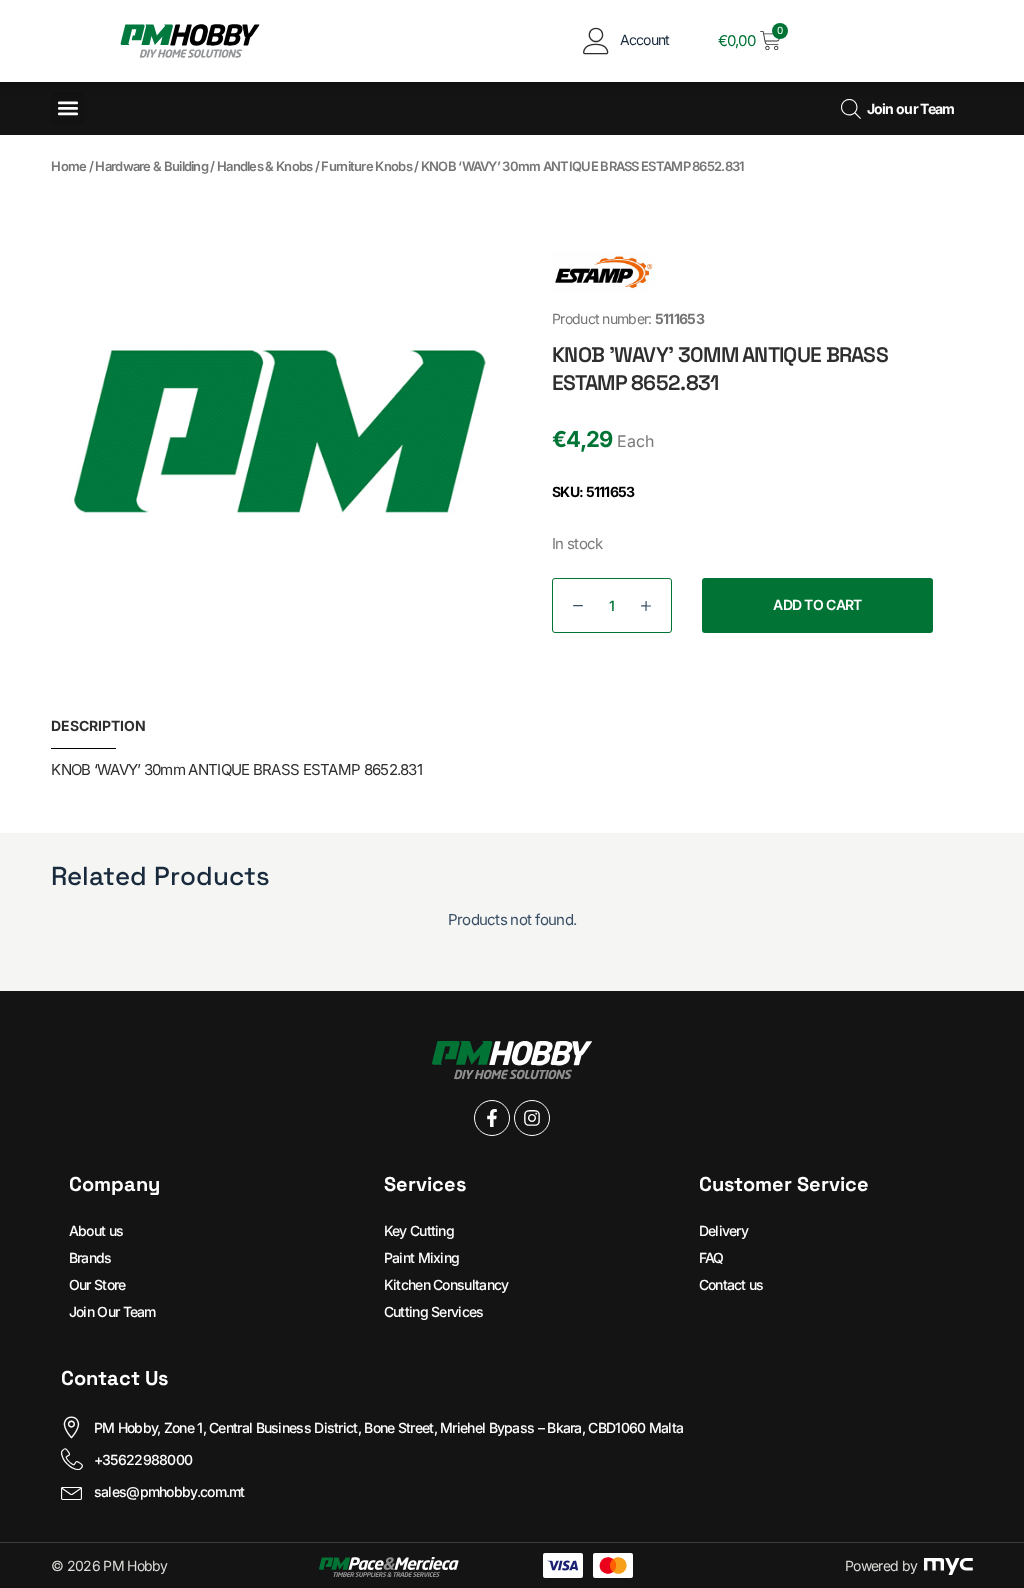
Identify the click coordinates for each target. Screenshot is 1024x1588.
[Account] (596, 40)
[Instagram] (532, 1118)
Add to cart (817, 604)
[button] (67, 108)
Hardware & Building (151, 166)
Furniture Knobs (366, 166)
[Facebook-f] (492, 1118)
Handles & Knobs (265, 166)
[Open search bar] (851, 108)
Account (645, 39)
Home (68, 166)
